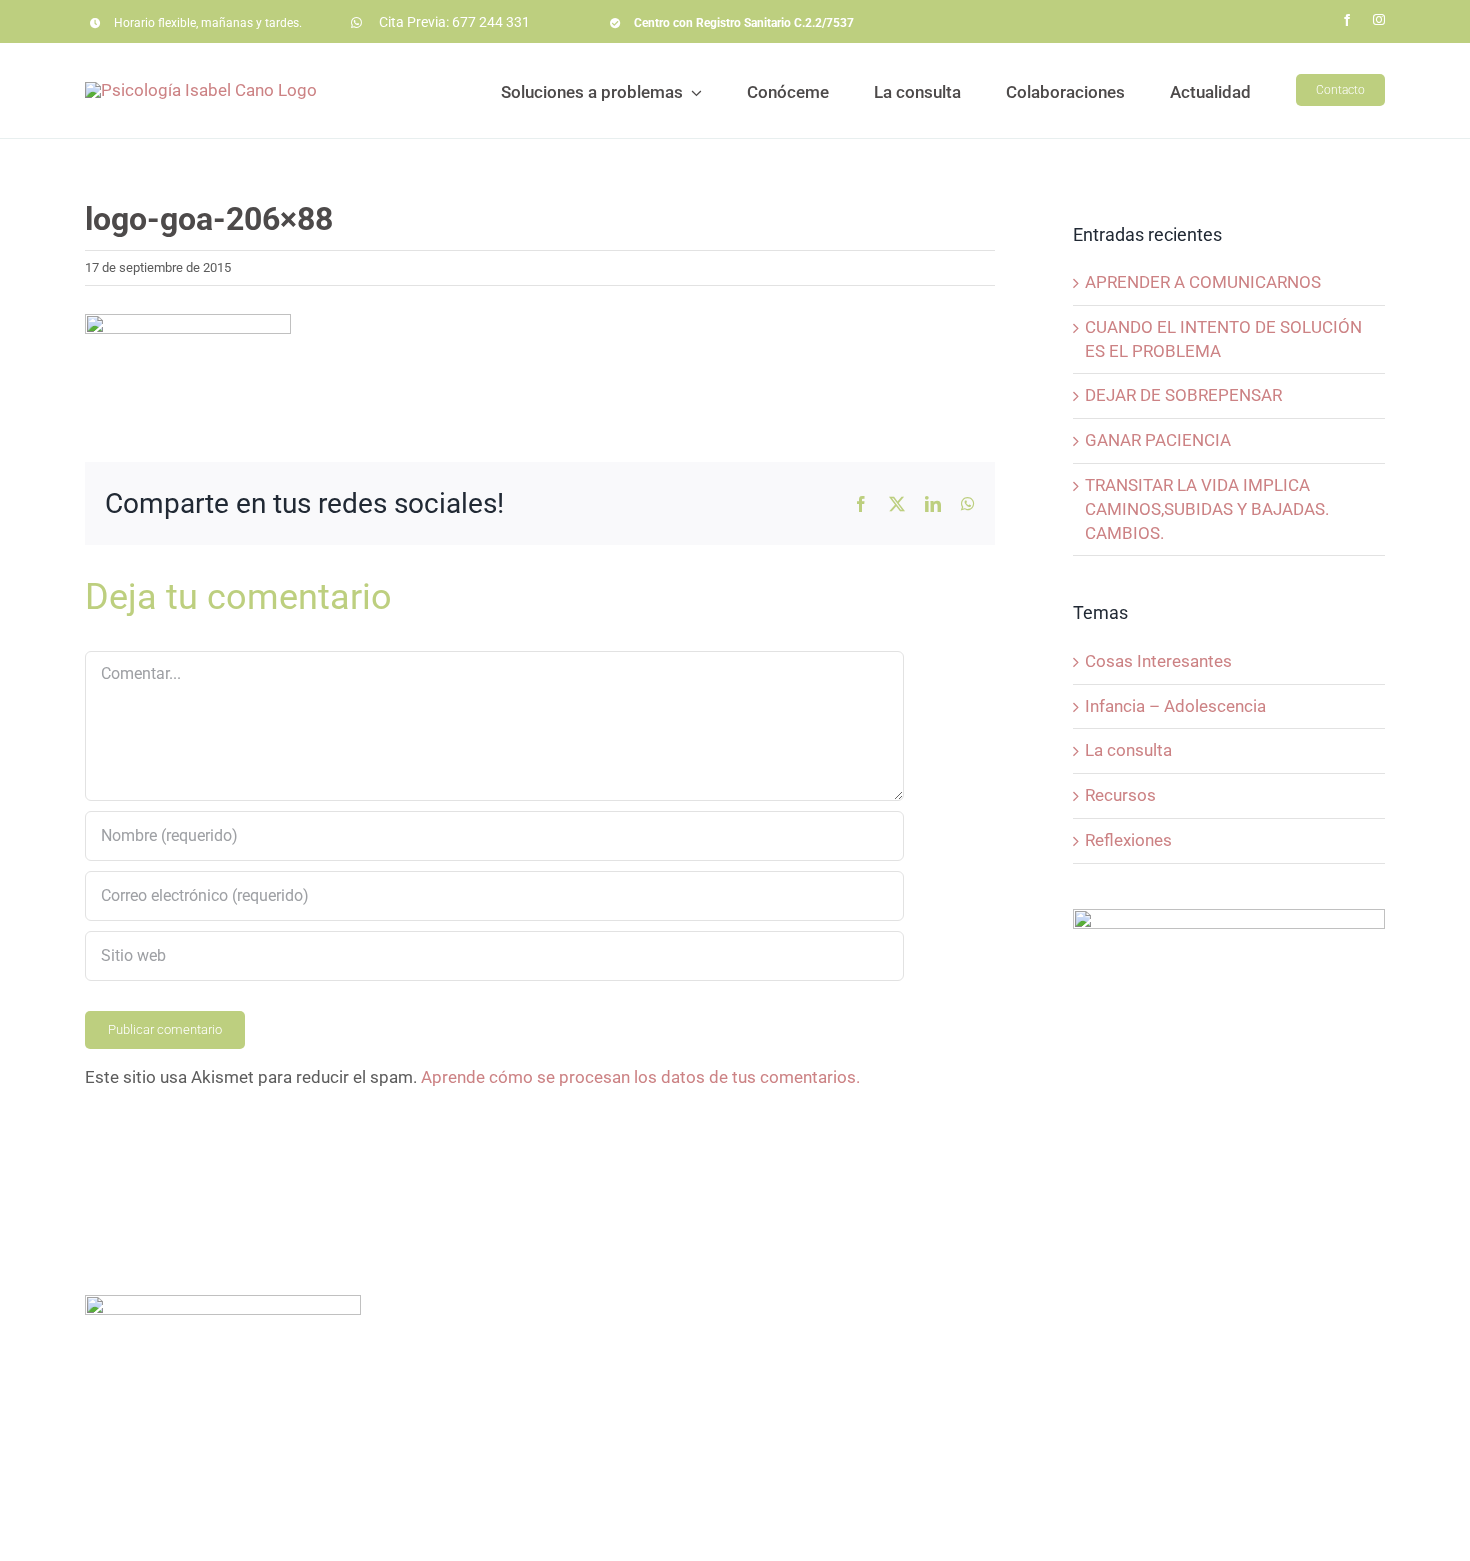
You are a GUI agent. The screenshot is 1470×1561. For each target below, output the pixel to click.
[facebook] (1347, 20)
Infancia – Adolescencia (1175, 706)
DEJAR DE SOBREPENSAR (1183, 395)
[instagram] (1379, 20)
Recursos (1120, 795)
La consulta (1128, 750)
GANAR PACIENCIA (1158, 440)
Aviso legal (705, 1531)
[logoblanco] (223, 1303)
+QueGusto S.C (1059, 1531)
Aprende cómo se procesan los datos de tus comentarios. (640, 1077)
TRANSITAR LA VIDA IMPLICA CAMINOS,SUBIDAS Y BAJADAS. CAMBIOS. (1207, 509)
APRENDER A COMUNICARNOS (1203, 282)
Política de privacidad (831, 1531)
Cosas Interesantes (1158, 661)
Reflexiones (1128, 840)
